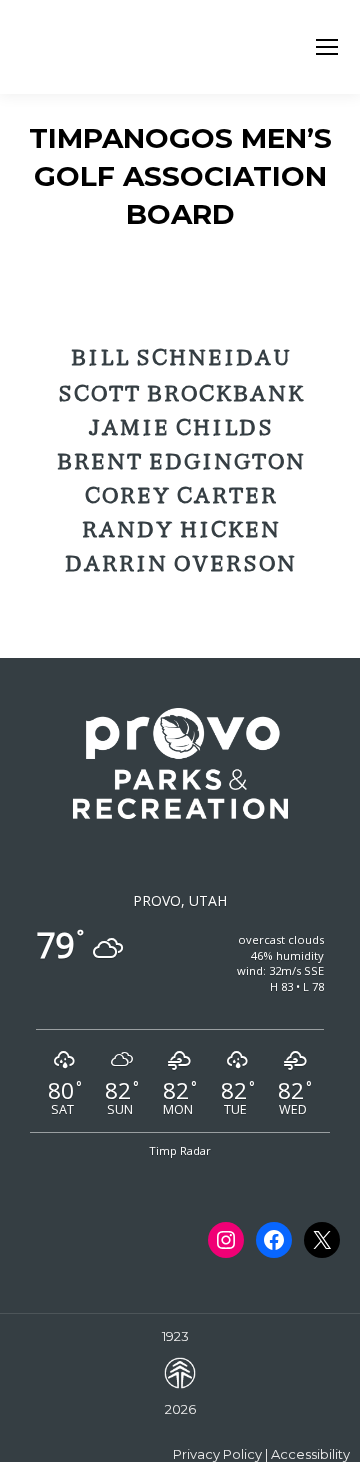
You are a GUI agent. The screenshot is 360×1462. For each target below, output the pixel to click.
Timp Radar (180, 1150)
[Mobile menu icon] (327, 47)
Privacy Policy (217, 1454)
